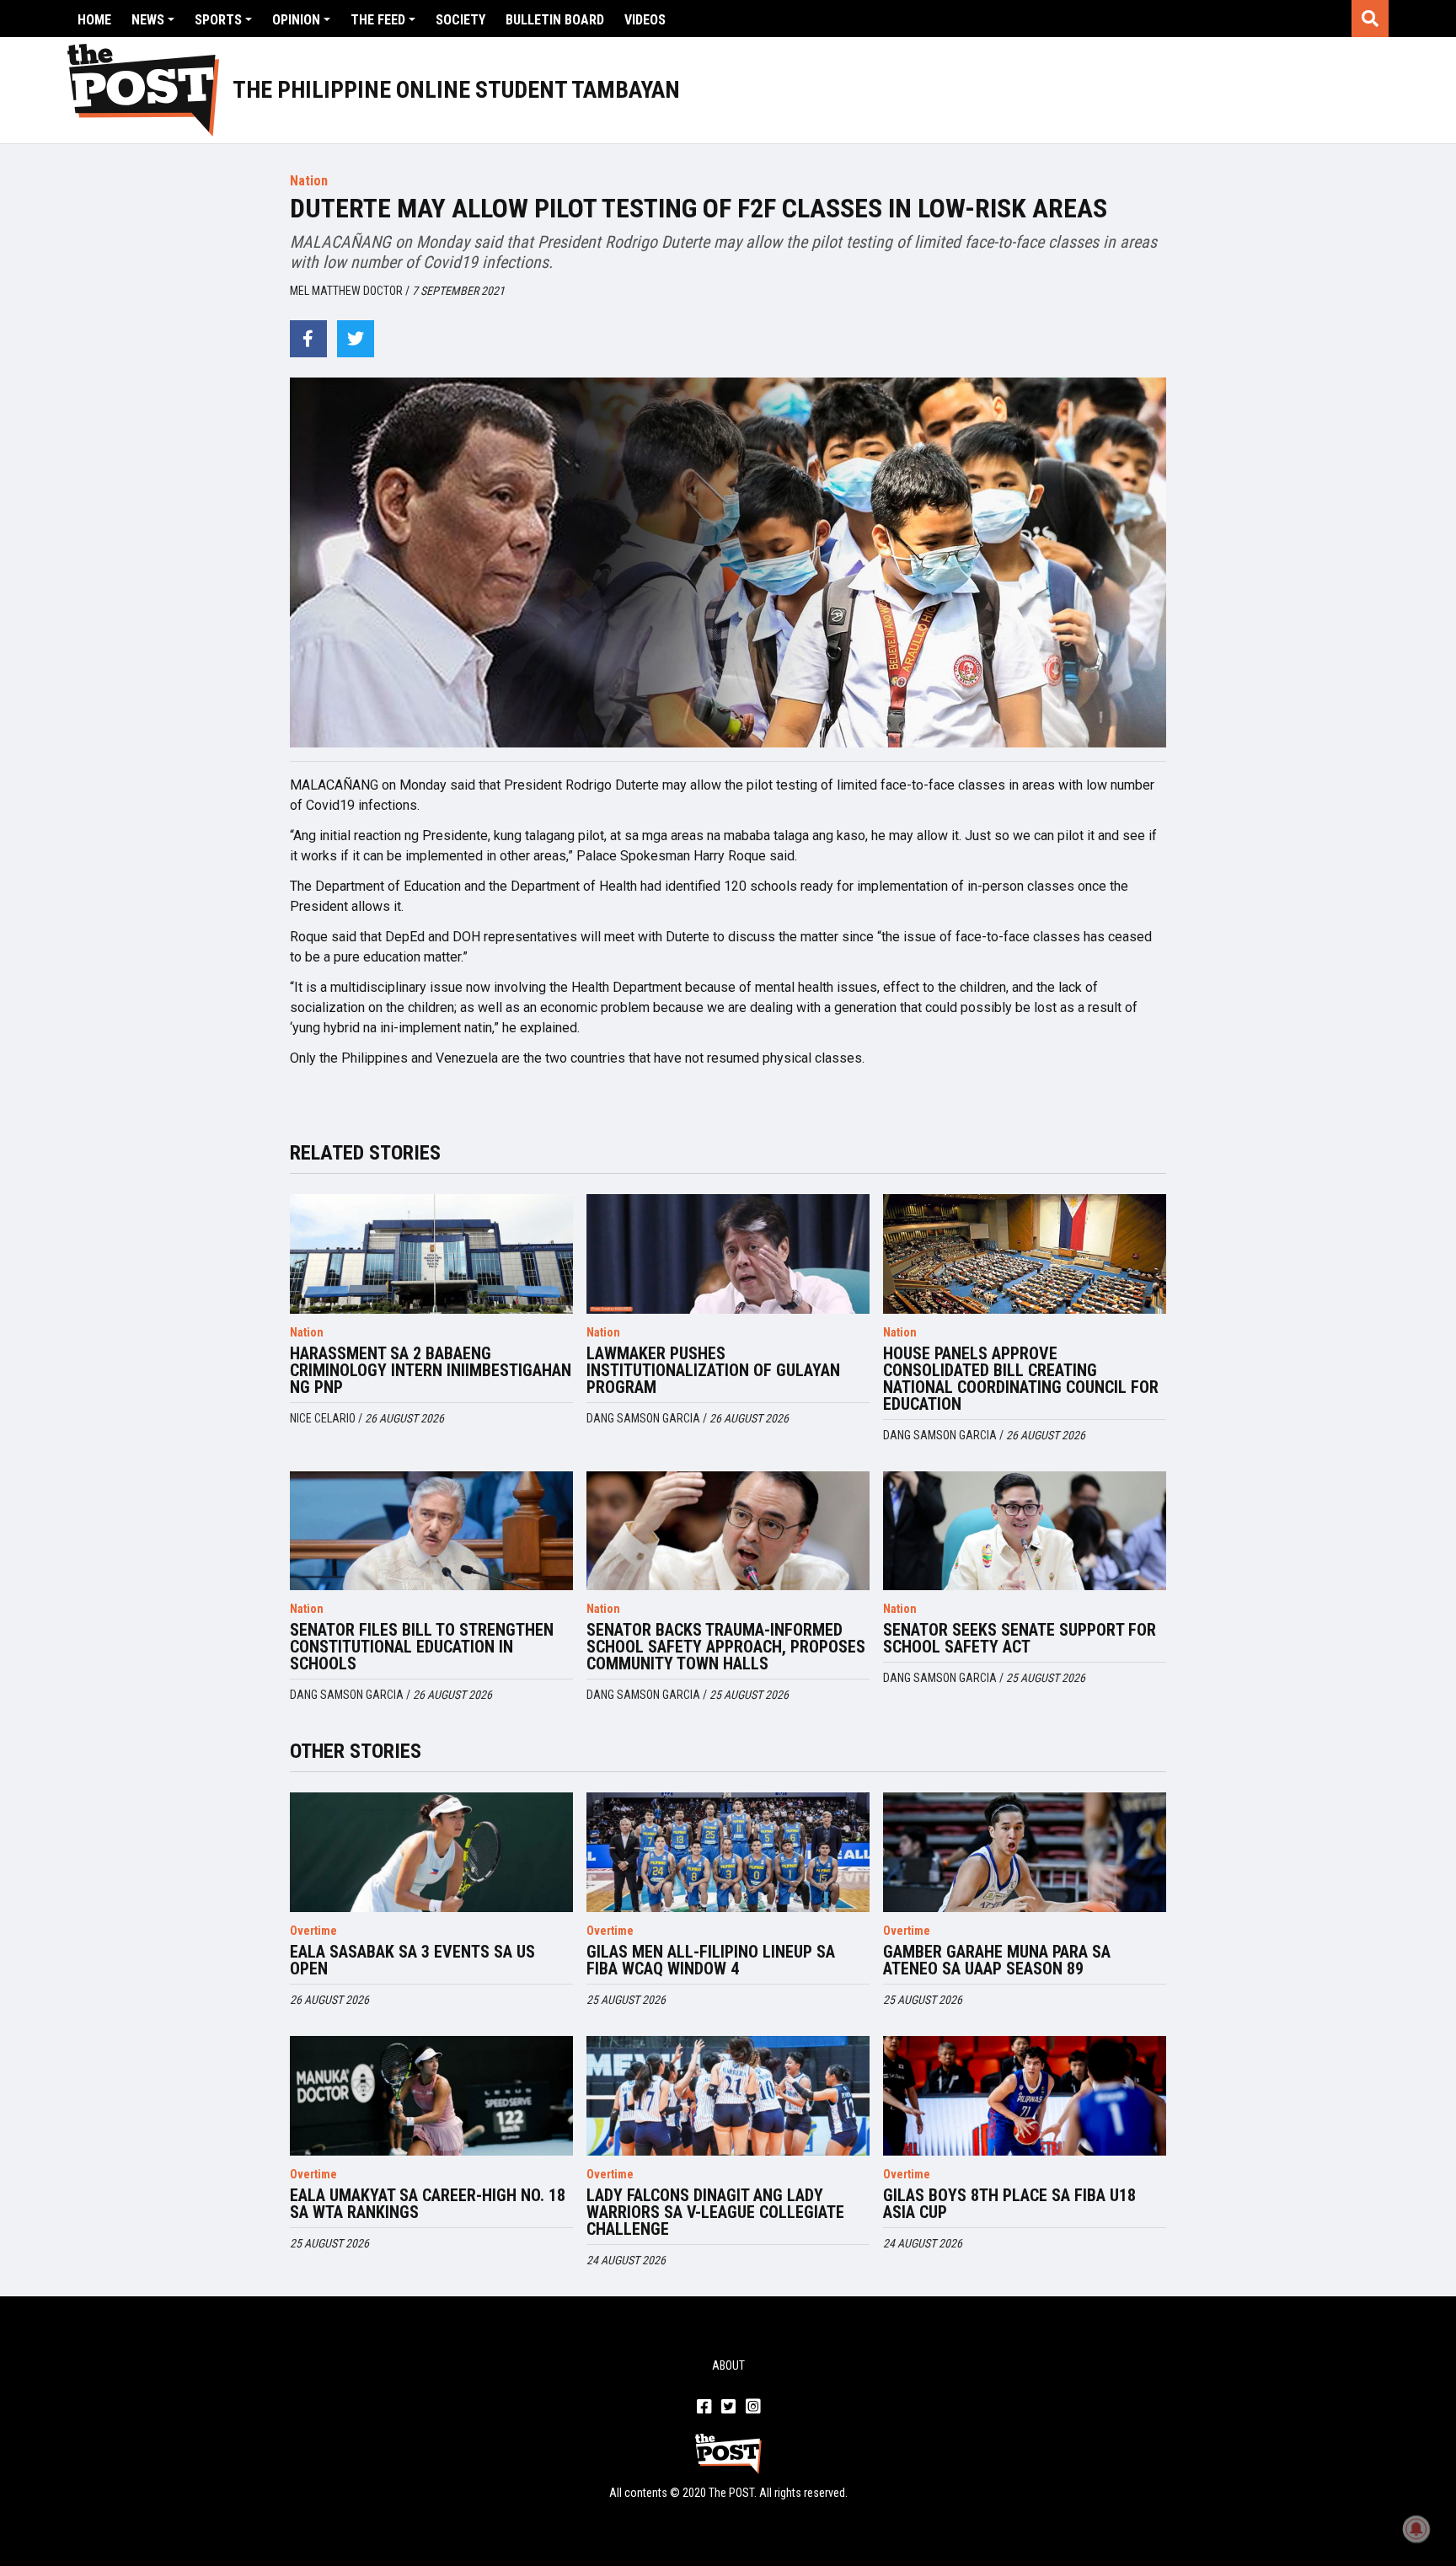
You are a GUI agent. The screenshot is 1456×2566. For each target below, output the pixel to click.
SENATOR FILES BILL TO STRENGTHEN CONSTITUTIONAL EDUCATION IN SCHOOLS (422, 1647)
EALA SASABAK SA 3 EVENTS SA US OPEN (412, 1960)
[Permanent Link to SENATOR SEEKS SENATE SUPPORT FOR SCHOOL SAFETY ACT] (1025, 1531)
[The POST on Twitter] (728, 2408)
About (728, 2365)
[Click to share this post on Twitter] (356, 339)
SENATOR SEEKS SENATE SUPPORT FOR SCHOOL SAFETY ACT (1020, 1638)
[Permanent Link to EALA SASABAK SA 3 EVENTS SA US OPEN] (431, 1852)
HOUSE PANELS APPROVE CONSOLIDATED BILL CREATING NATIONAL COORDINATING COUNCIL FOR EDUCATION (1021, 1379)
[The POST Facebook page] (704, 2408)
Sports (218, 20)
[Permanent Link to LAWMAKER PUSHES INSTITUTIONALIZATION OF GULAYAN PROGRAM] (728, 1254)
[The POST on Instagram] (753, 2408)
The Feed (378, 20)
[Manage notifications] (1416, 2529)
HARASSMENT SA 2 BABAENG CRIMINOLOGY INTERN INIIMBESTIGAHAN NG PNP (431, 1370)
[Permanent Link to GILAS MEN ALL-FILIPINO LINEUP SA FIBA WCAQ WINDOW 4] (728, 1852)
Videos (645, 20)
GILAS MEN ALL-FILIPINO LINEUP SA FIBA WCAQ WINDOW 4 (711, 1960)
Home (94, 20)
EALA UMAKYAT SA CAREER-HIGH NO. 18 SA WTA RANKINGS (428, 2204)
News (148, 20)
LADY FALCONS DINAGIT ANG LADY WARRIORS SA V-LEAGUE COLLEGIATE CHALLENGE (715, 2212)
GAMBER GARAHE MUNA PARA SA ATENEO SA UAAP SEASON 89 (997, 1960)
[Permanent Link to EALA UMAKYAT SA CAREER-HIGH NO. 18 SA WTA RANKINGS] (431, 2096)
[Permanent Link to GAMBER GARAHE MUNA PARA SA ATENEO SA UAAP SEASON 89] (1025, 1852)
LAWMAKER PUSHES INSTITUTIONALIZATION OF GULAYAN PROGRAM (713, 1370)
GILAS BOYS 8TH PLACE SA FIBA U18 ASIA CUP (1009, 2204)
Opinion (296, 20)
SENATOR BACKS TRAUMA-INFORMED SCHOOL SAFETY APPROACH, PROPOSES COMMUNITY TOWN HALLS (726, 1647)
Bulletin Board (555, 20)
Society (460, 20)
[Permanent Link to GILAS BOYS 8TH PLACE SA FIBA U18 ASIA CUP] (1025, 2096)
